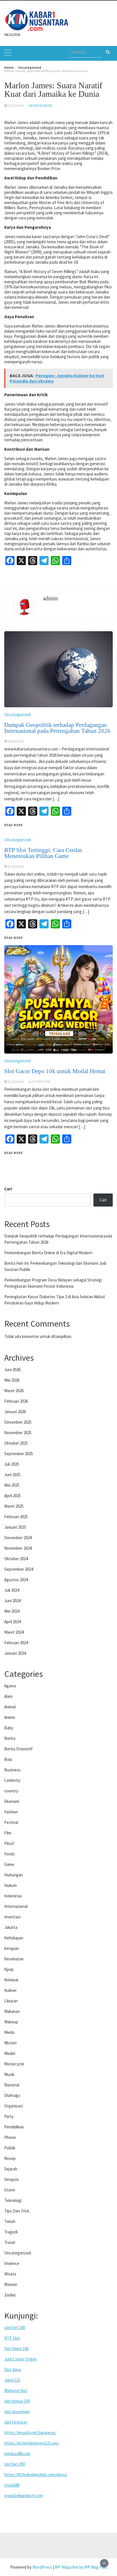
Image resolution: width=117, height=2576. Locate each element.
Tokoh (10, 2221)
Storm (10, 2190)
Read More (14, 1153)
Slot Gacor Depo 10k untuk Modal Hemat (55, 1071)
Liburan (11, 2001)
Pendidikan (14, 2127)
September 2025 (19, 1454)
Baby (9, 1728)
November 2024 (18, 1548)
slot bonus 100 (17, 2401)
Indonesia (13, 1896)
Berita (10, 1738)
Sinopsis (12, 2179)
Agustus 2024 (16, 1580)
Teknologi (13, 2200)
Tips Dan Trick (17, 2211)
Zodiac (10, 2295)
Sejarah (11, 2169)
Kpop (9, 1969)
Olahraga (12, 2095)
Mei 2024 (12, 1611)
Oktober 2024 (16, 1559)
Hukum (11, 1885)
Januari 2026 (15, 1412)
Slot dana (12, 2370)
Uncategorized (40, 106)
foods (10, 1854)
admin (50, 598)
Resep (10, 2158)
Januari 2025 (15, 1527)
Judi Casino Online (20, 2359)
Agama (10, 1686)
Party (9, 2116)
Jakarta (11, 1927)
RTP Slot (12, 2338)
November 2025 (18, 1433)
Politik (10, 2148)
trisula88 (12, 2485)
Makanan (12, 2011)
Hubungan (13, 1875)
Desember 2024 (18, 1538)
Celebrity (12, 1780)
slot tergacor (16, 2422)
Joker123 (12, 2380)
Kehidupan (14, 1938)
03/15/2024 (16, 106)
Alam (8, 1696)
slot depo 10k (39, 1082)
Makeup (11, 2022)
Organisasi (13, 2106)
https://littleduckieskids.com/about (36, 2475)
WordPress (42, 2567)
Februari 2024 (16, 1643)
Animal (10, 1707)
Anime (10, 1717)
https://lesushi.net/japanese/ (30, 2433)
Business (12, 1770)
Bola (8, 1759)
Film (8, 1833)
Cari (8, 1189)
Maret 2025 (14, 1506)
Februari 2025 (16, 1517)
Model (10, 2053)
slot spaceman (17, 2412)
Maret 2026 (14, 1391)
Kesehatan (14, 1959)
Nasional (12, 2085)
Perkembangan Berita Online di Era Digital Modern (48, 1253)
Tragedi (11, 2232)
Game (9, 1864)
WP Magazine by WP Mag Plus (81, 2567)
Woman (11, 2284)
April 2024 (12, 1622)
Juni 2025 (12, 1475)
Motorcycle (14, 2064)
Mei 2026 (12, 1380)
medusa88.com (17, 2454)
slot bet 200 (15, 2464)
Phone (10, 2137)
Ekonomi (12, 1801)
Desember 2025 (18, 1422)
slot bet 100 (15, 2328)
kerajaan (12, 1948)
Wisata (10, 2274)
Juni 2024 (12, 1601)
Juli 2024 (12, 1590)
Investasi (12, 1917)
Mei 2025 (12, 1485)
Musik (9, 2074)
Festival (11, 1822)
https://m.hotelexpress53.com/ (32, 2443)
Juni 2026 (12, 1370)
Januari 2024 (15, 1653)
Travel (10, 2242)
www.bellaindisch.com (24, 2496)
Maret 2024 (14, 1632)
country (11, 1791)
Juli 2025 (12, 1464)
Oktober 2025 (16, 1443)
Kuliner (11, 1990)
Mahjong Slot (16, 2391)
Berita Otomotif (18, 1749)
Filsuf (9, 1843)
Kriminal (11, 1980)
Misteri (10, 2043)
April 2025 (12, 1496)
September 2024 (19, 1569)
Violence (12, 2263)
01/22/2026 (16, 1082)
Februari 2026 (16, 1401)
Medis (10, 2032)
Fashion (11, 1812)
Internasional (16, 1906)
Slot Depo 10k (16, 2349)
